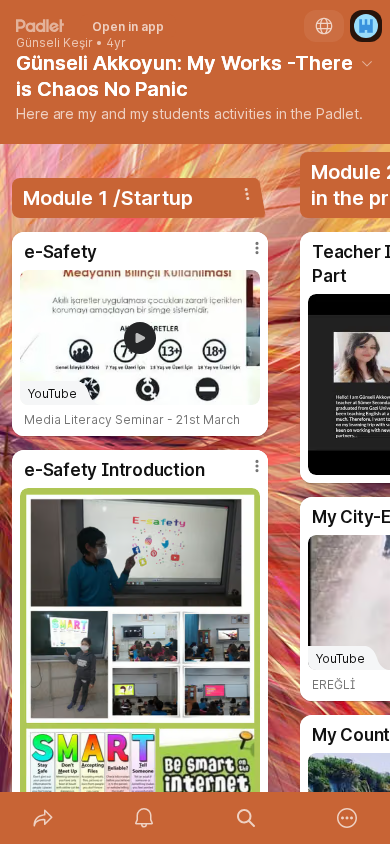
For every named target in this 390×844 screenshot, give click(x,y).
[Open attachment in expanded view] (140, 658)
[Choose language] (324, 26)
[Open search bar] (246, 818)
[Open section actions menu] (247, 194)
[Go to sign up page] (366, 26)
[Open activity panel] (145, 818)
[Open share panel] (43, 818)
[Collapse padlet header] (367, 63)
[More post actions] (244, 256)
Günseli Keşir (54, 43)
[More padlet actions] (348, 818)
